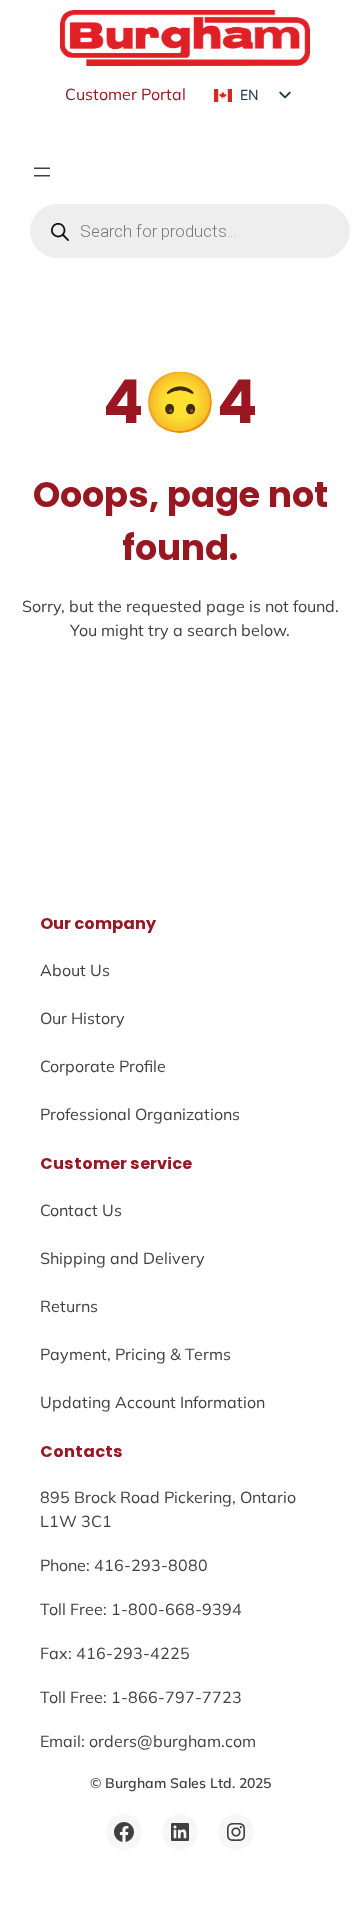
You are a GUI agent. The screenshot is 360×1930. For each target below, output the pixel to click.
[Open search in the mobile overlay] (190, 231)
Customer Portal (125, 94)
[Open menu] (42, 172)
